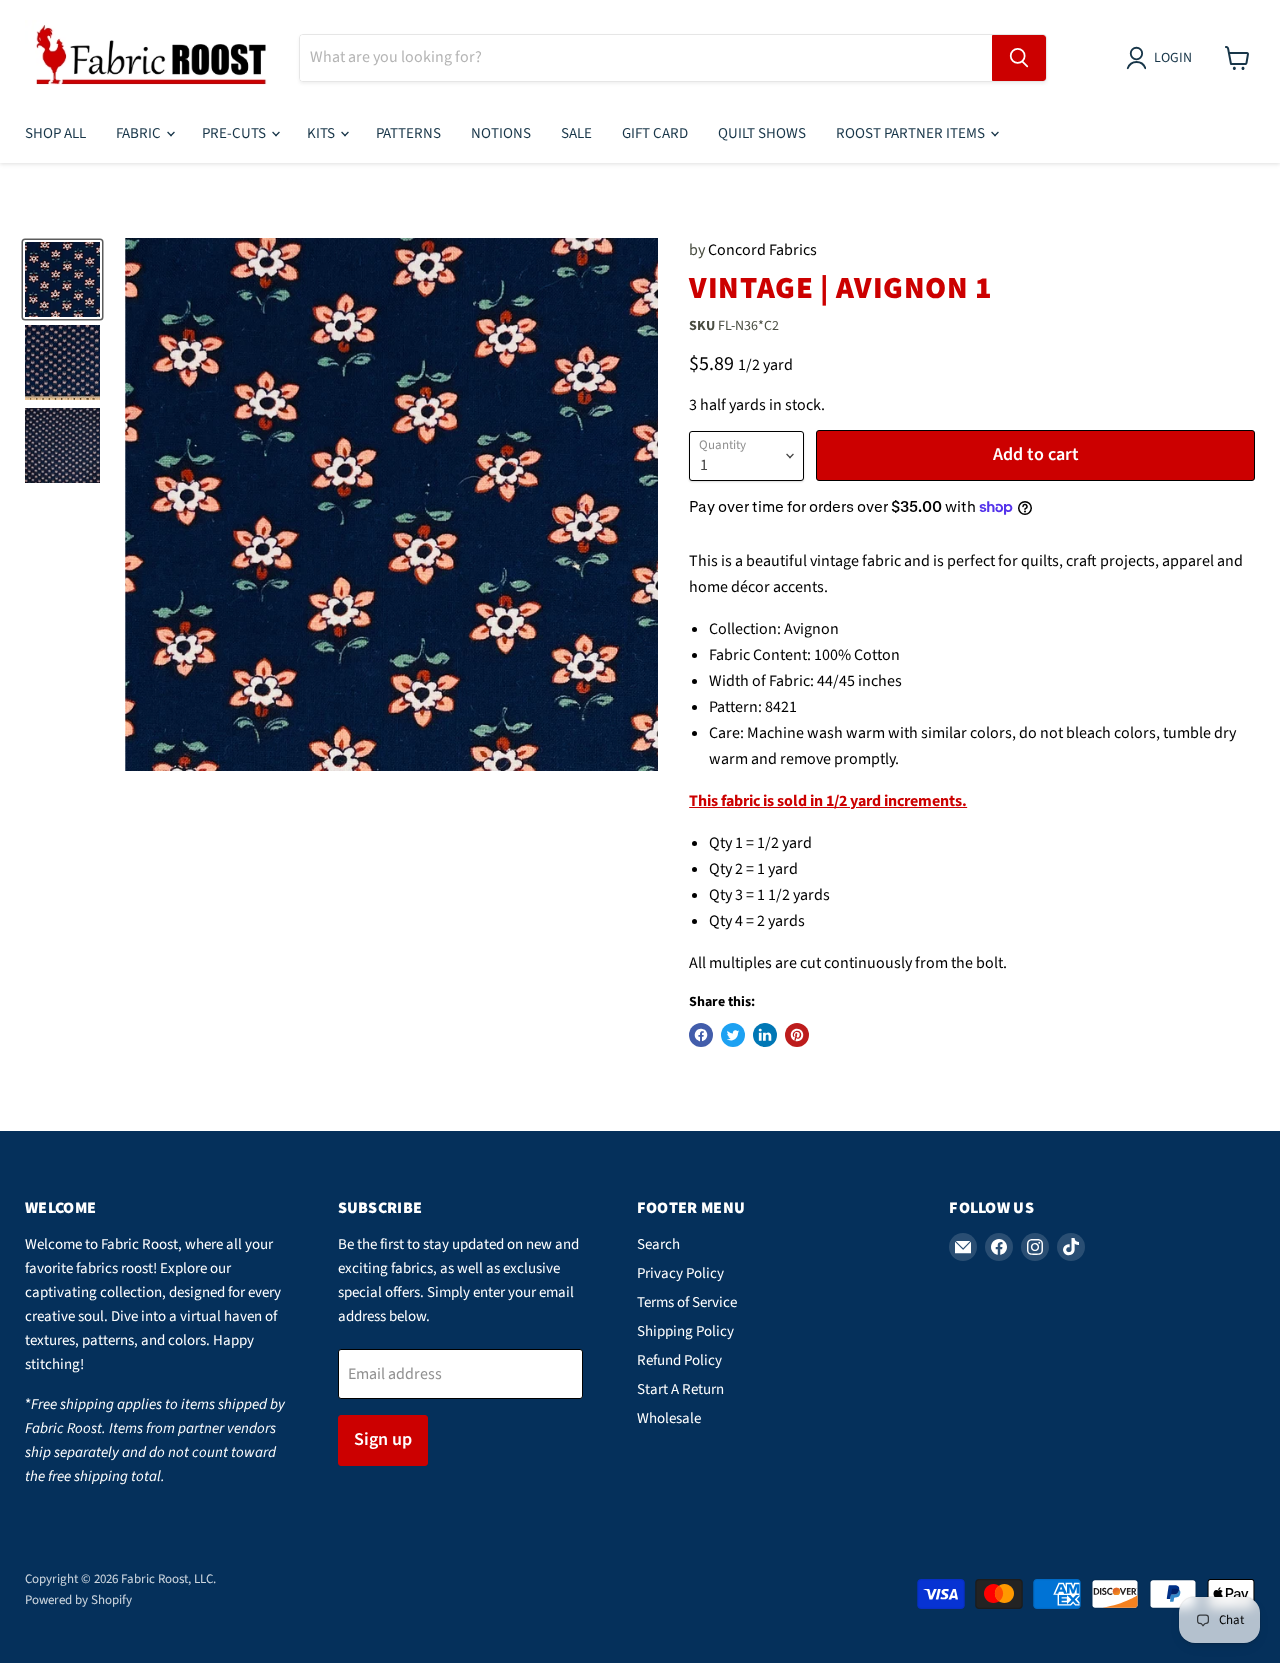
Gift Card (655, 133)
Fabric (140, 133)
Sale (576, 133)
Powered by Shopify (78, 1600)
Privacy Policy (680, 1273)
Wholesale (669, 1418)
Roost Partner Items (912, 133)
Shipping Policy (685, 1331)
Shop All (55, 133)
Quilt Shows (762, 133)
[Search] (1019, 58)
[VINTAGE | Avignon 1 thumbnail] (62, 279)
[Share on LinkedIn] (765, 1035)
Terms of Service (687, 1302)
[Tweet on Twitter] (733, 1035)
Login (1173, 58)
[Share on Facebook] (701, 1035)
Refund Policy (679, 1360)
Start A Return (680, 1389)
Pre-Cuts (235, 133)
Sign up (383, 1439)
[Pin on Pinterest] (797, 1035)
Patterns (408, 133)
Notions (501, 133)
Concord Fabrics (762, 250)
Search (658, 1244)
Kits (322, 133)
